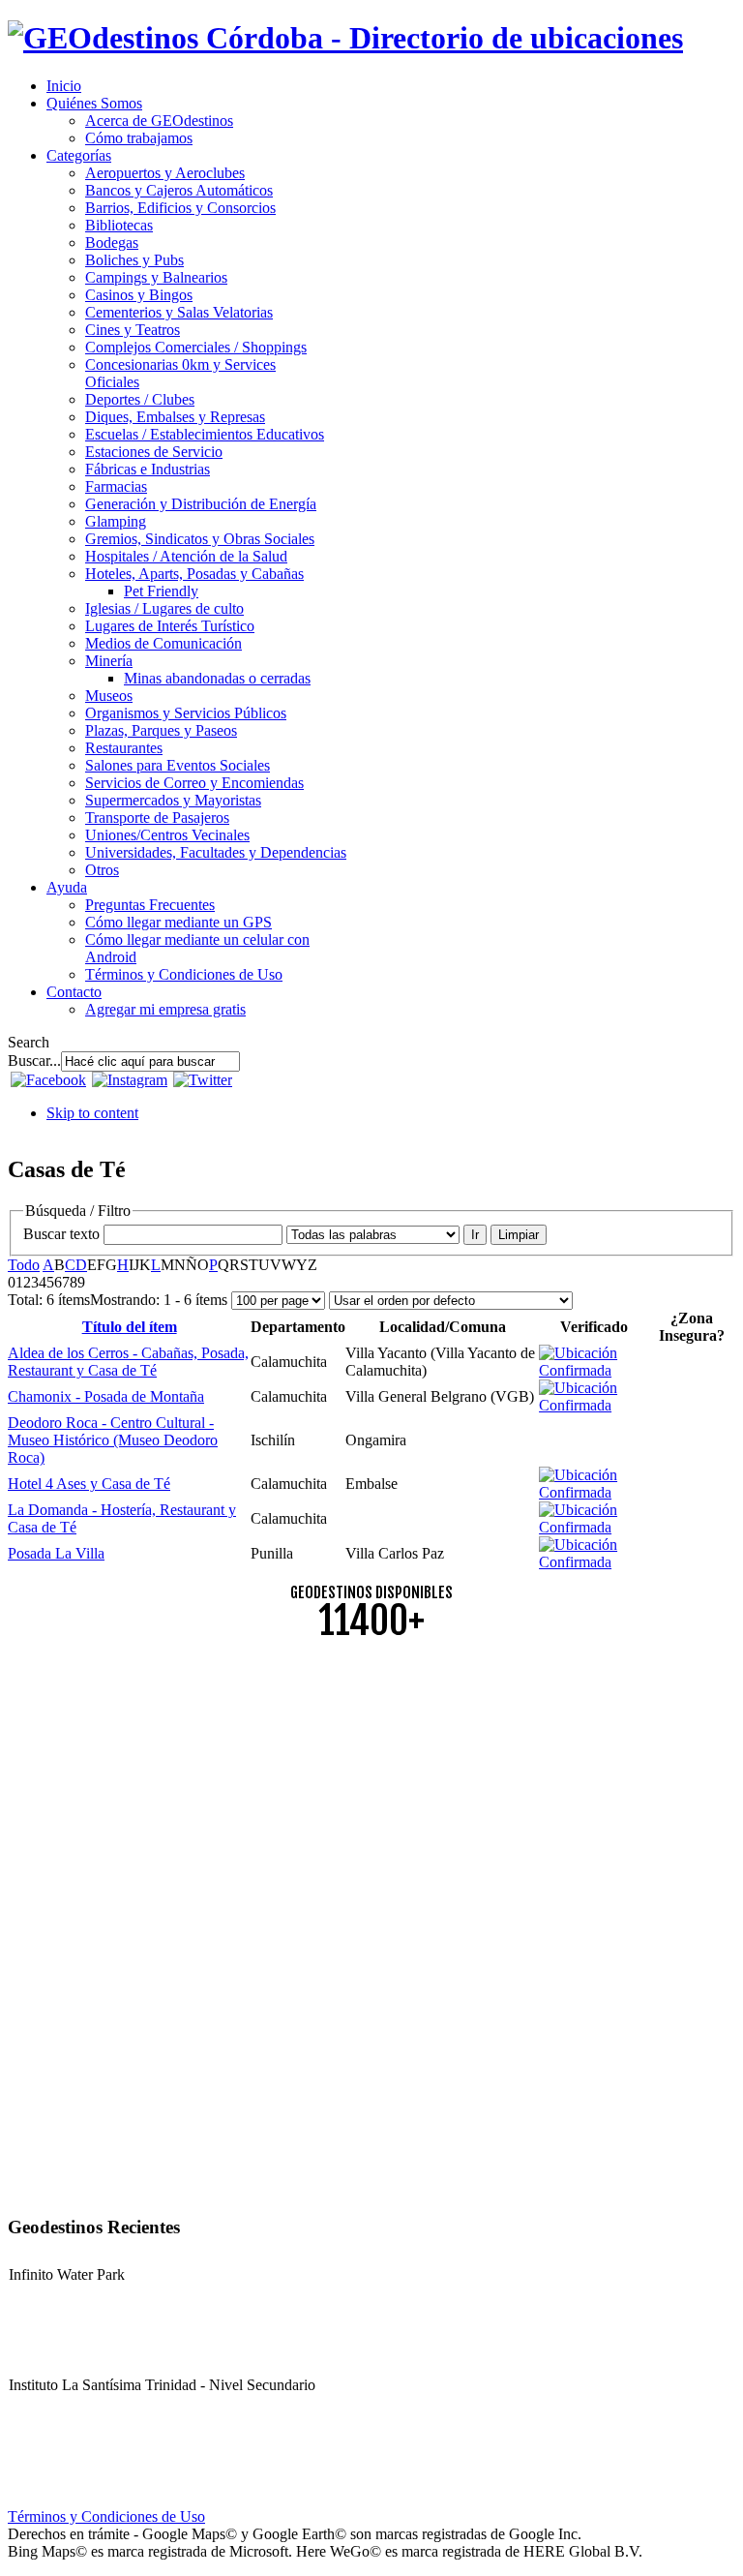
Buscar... (34, 1061)
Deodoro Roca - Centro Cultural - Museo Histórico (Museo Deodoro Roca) (113, 1440)
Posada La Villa (56, 1553)
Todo (24, 1265)
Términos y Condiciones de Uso (106, 2516)
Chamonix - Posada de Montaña (106, 1396)
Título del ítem (130, 1327)
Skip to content (92, 1113)
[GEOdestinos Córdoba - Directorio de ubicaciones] (345, 38)
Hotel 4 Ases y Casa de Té (89, 1484)
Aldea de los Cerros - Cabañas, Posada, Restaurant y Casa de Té (128, 1362)
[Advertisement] (371, 1792)
